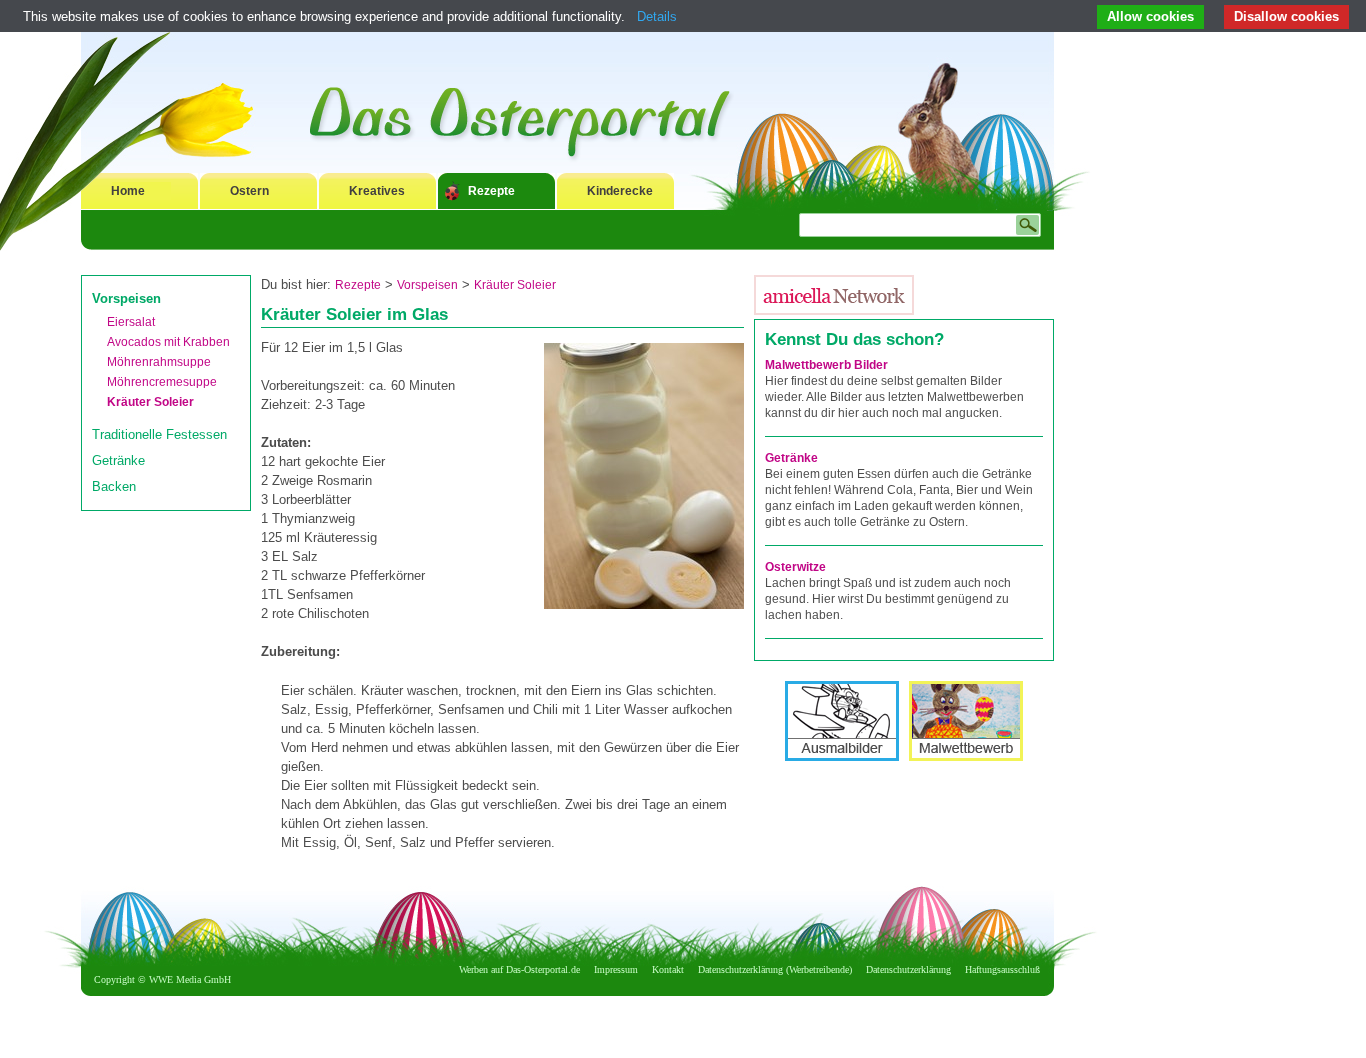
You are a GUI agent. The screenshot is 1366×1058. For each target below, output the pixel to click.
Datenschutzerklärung (908, 969)
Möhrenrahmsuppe (159, 362)
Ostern (249, 191)
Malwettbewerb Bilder (826, 365)
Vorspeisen (126, 298)
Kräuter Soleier (150, 402)
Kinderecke (620, 191)
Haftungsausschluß (1002, 969)
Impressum (616, 969)
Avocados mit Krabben (168, 342)
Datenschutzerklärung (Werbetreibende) (775, 969)
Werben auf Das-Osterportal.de (519, 969)
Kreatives (377, 191)
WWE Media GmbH (190, 979)
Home (128, 191)
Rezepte (491, 191)
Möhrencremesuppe (162, 382)
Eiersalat (131, 322)
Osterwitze (795, 567)
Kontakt (668, 969)
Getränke (118, 460)
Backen (114, 486)
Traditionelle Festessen (159, 434)
